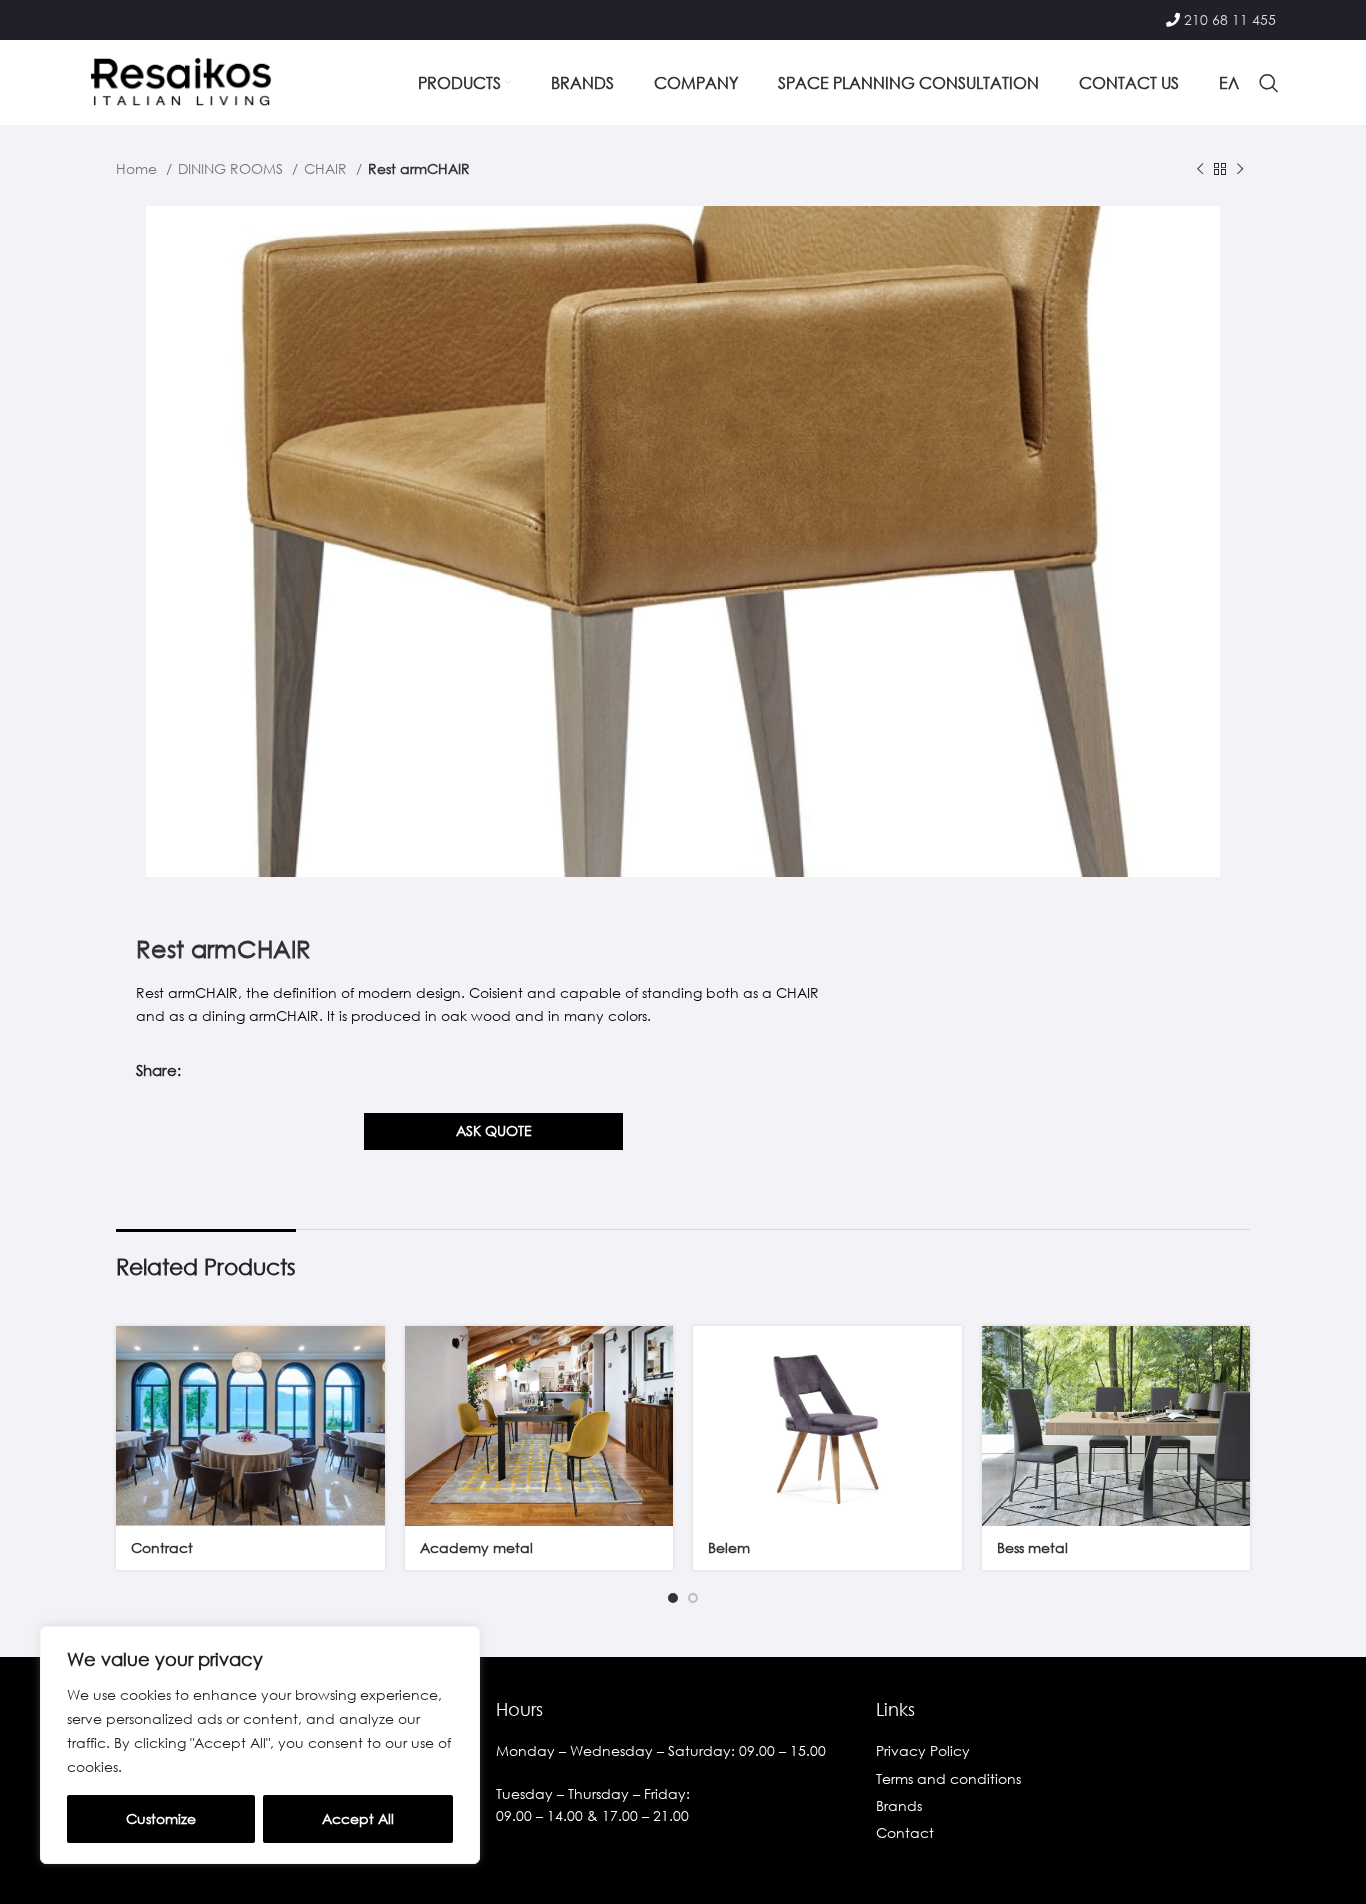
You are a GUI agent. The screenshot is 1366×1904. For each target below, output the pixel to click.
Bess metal (1032, 1547)
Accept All (358, 1818)
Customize (161, 1818)
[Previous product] (1200, 170)
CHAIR (327, 168)
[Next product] (1240, 170)
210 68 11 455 (1230, 19)
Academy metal (476, 1547)
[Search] (1269, 83)
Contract (162, 1547)
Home (138, 168)
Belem (729, 1547)
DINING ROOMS (232, 168)
